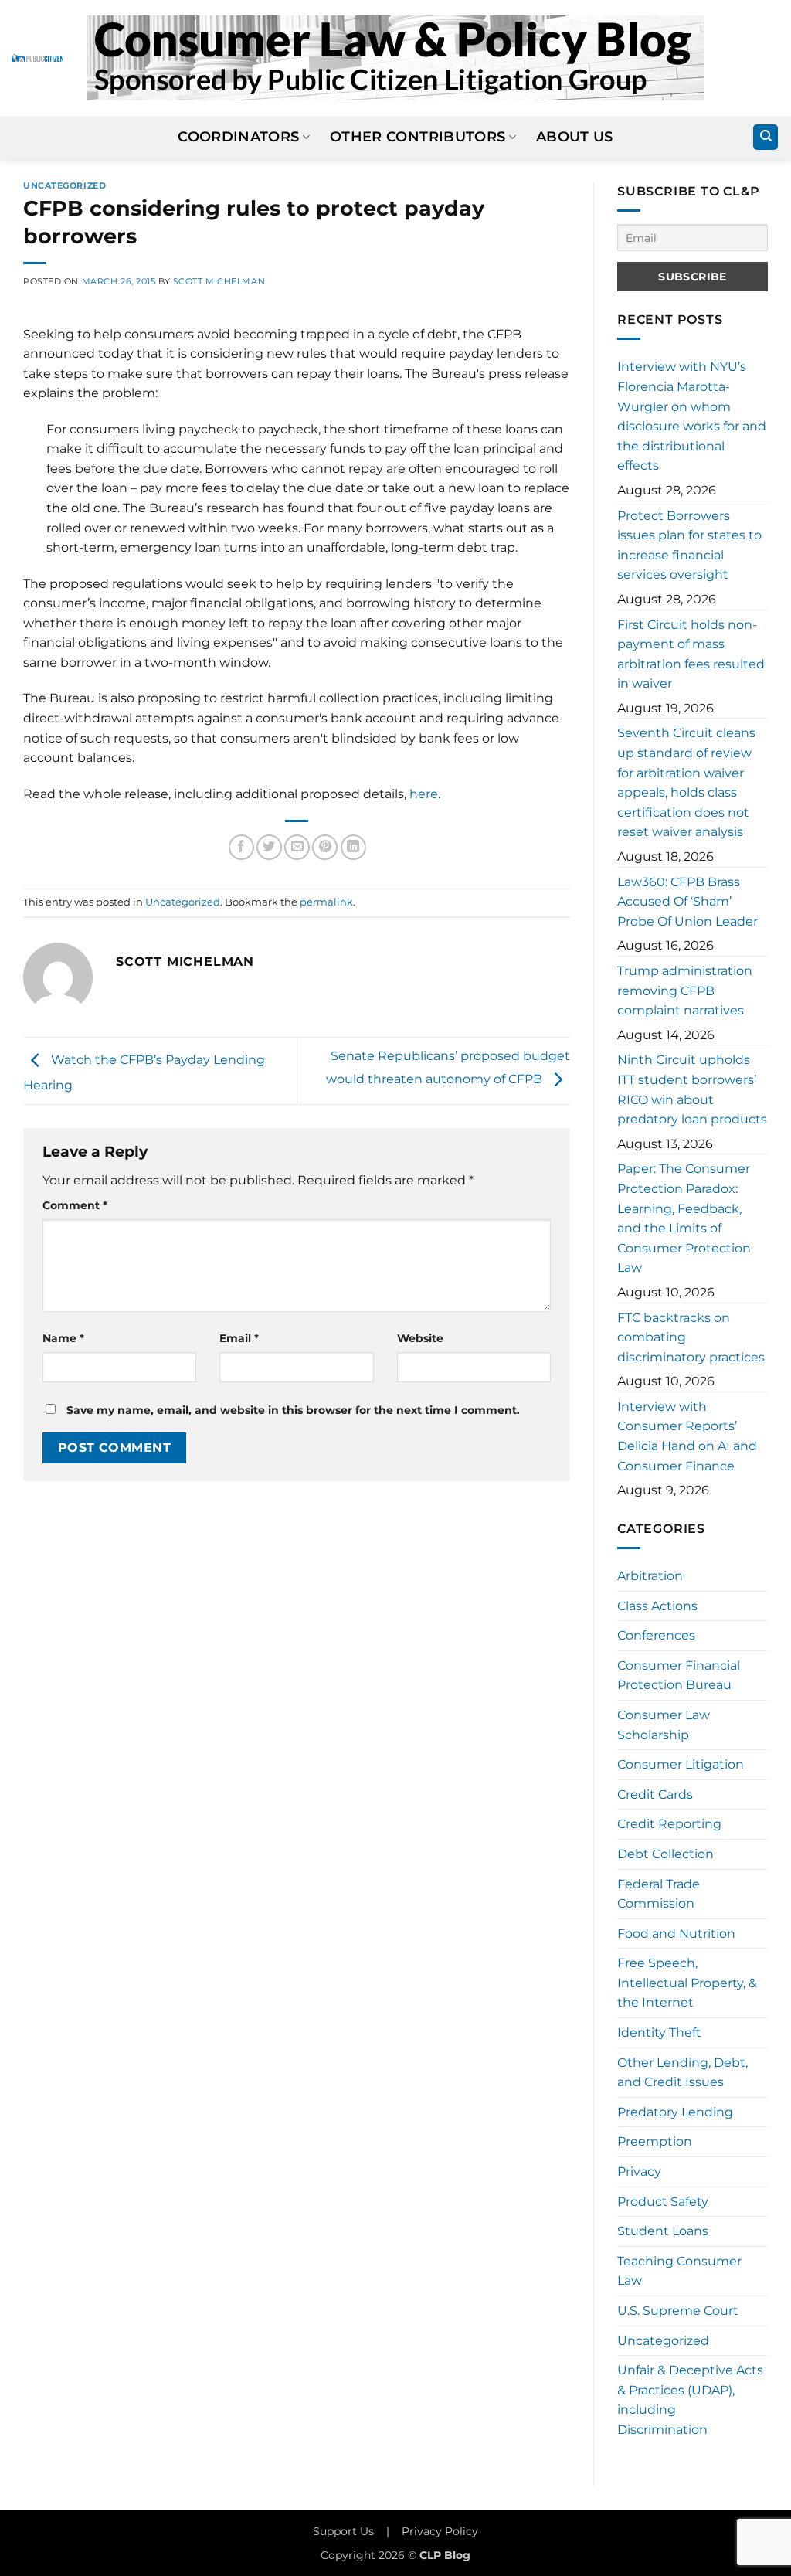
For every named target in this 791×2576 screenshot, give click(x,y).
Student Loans (663, 2231)
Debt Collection (665, 1854)
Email (239, 1338)
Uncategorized (65, 185)
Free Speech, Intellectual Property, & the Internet (687, 1983)
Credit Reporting (669, 1824)
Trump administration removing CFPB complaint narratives (685, 991)
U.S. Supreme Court (678, 2311)
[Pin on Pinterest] (325, 847)
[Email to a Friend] (297, 847)
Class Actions (657, 1606)
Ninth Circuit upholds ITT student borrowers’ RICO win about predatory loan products (692, 1089)
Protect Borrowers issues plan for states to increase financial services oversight (689, 545)
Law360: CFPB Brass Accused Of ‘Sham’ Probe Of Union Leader (687, 902)
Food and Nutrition (676, 1934)
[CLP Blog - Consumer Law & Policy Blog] (395, 58)
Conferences (656, 1635)
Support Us (343, 2531)
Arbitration (650, 1576)
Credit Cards (655, 1794)
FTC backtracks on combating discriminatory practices (691, 1337)
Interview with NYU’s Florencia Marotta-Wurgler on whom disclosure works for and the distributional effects (692, 416)
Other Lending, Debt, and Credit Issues (682, 2073)
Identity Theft (659, 2032)
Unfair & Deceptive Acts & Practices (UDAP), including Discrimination (690, 2400)
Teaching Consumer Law (679, 2271)
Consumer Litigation (681, 1764)
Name (63, 1338)
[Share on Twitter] (269, 847)
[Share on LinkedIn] (353, 847)
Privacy (639, 2172)
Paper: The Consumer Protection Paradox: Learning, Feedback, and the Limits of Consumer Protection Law (684, 1218)
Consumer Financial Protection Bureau (679, 1675)
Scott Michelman (219, 281)
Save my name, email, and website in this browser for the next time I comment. (293, 1410)
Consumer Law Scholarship (664, 1725)
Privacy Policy (440, 2531)
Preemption (655, 2141)
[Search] (766, 137)
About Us (575, 136)
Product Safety (663, 2202)
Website (420, 1338)
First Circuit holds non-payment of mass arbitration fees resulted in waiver (691, 654)
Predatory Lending (675, 2112)
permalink (326, 902)
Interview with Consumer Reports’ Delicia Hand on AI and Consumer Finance (687, 1436)
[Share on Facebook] (241, 847)
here (424, 794)
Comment (75, 1205)
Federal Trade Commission (659, 1894)
